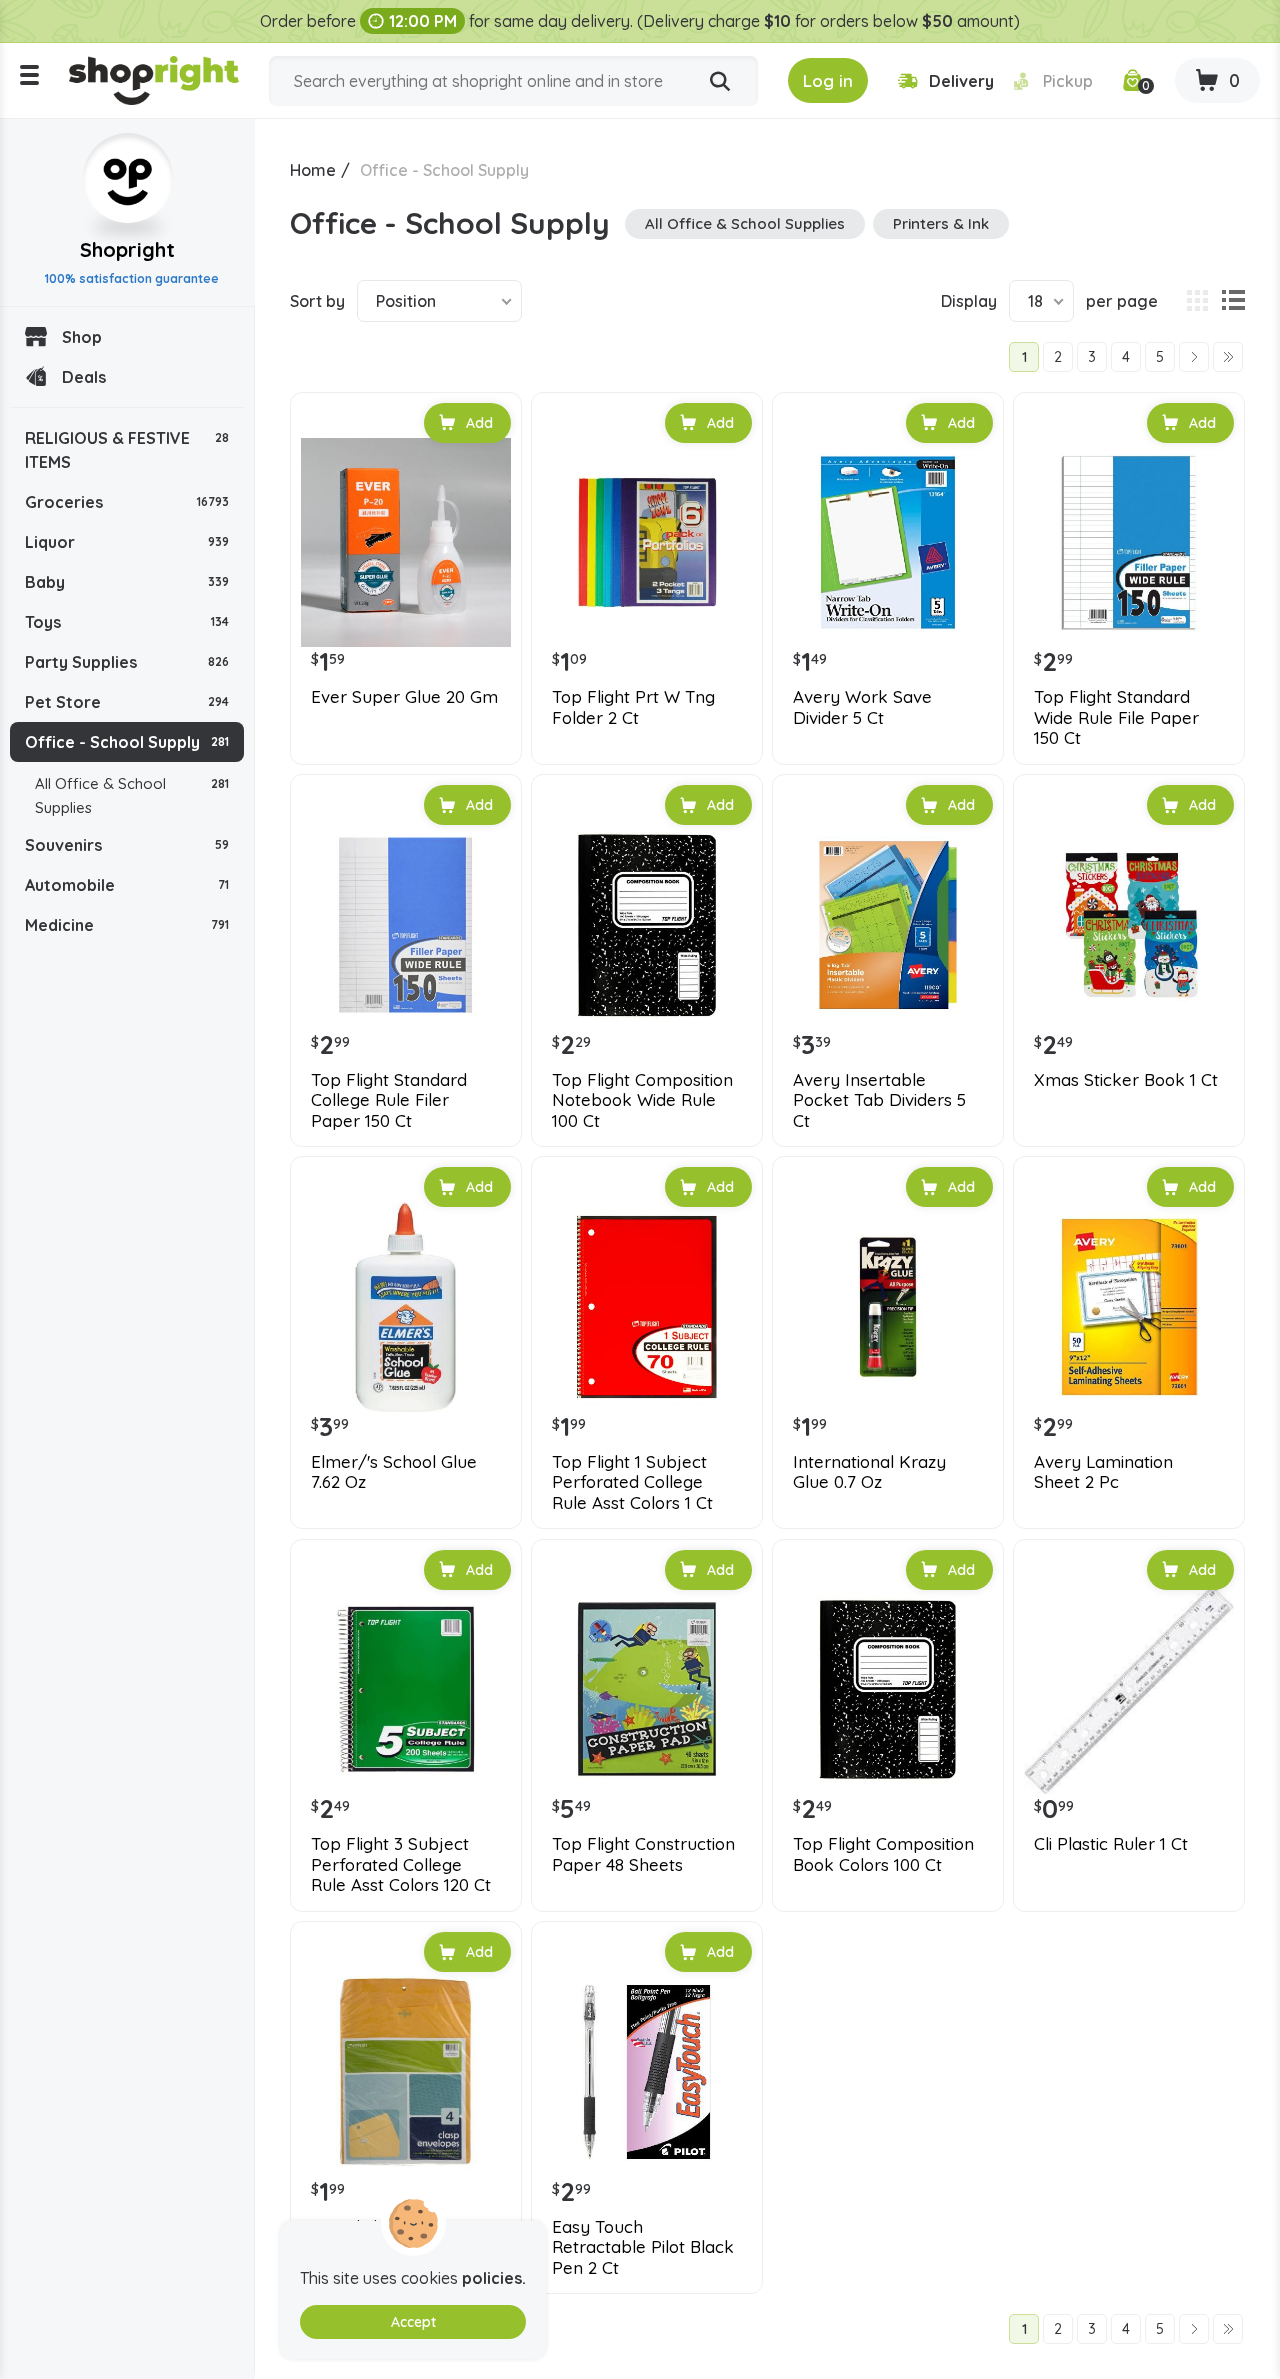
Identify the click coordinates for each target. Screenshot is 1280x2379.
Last (1228, 357)
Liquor (127, 542)
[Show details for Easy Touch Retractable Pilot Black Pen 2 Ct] (647, 2072)
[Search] (720, 82)
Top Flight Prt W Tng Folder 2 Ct (633, 707)
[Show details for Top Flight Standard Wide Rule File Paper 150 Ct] (1129, 543)
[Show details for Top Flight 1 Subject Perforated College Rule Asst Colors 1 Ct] (647, 1307)
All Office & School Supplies (132, 795)
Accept (413, 2322)
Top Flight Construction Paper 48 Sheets (643, 1854)
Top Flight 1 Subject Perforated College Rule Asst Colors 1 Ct (632, 1482)
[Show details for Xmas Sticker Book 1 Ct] (1129, 925)
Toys (127, 622)
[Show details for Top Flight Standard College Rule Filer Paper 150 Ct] (406, 925)
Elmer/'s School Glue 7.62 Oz (394, 1472)
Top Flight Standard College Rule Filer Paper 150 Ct (389, 1100)
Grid (1197, 301)
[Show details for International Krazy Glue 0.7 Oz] (888, 1307)
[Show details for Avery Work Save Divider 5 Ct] (888, 543)
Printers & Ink (941, 223)
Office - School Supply (127, 742)
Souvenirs (127, 845)
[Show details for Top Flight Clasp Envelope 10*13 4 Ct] (406, 2072)
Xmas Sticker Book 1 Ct (1126, 1080)
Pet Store (127, 702)
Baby (127, 582)
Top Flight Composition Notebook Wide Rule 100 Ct (642, 1100)
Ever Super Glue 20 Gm (404, 697)
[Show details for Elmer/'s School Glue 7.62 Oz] (406, 1307)
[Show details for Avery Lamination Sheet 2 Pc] (1129, 1307)
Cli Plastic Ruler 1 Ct (1111, 1844)
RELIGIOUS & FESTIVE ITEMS (127, 450)
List (1233, 301)
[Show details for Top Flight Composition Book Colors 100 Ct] (888, 1690)
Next (1194, 357)
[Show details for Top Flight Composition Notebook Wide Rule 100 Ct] (647, 925)
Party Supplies (127, 662)
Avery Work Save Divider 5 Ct (862, 707)
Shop (82, 337)
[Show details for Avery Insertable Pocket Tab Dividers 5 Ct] (888, 925)
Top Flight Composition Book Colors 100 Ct (883, 1854)
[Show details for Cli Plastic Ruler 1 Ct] (1129, 1690)
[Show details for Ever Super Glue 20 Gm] (406, 543)
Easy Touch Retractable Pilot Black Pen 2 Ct (643, 2247)
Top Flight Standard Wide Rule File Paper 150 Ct (1116, 717)
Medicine (127, 925)
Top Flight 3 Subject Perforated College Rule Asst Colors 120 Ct (401, 1864)
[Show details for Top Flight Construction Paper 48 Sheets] (647, 1690)
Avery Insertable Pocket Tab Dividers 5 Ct (879, 1100)
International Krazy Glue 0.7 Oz (869, 1472)
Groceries (127, 502)
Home (313, 170)
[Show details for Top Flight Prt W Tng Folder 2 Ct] (647, 543)
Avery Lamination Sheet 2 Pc (1103, 1472)
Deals (84, 377)
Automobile (127, 885)
